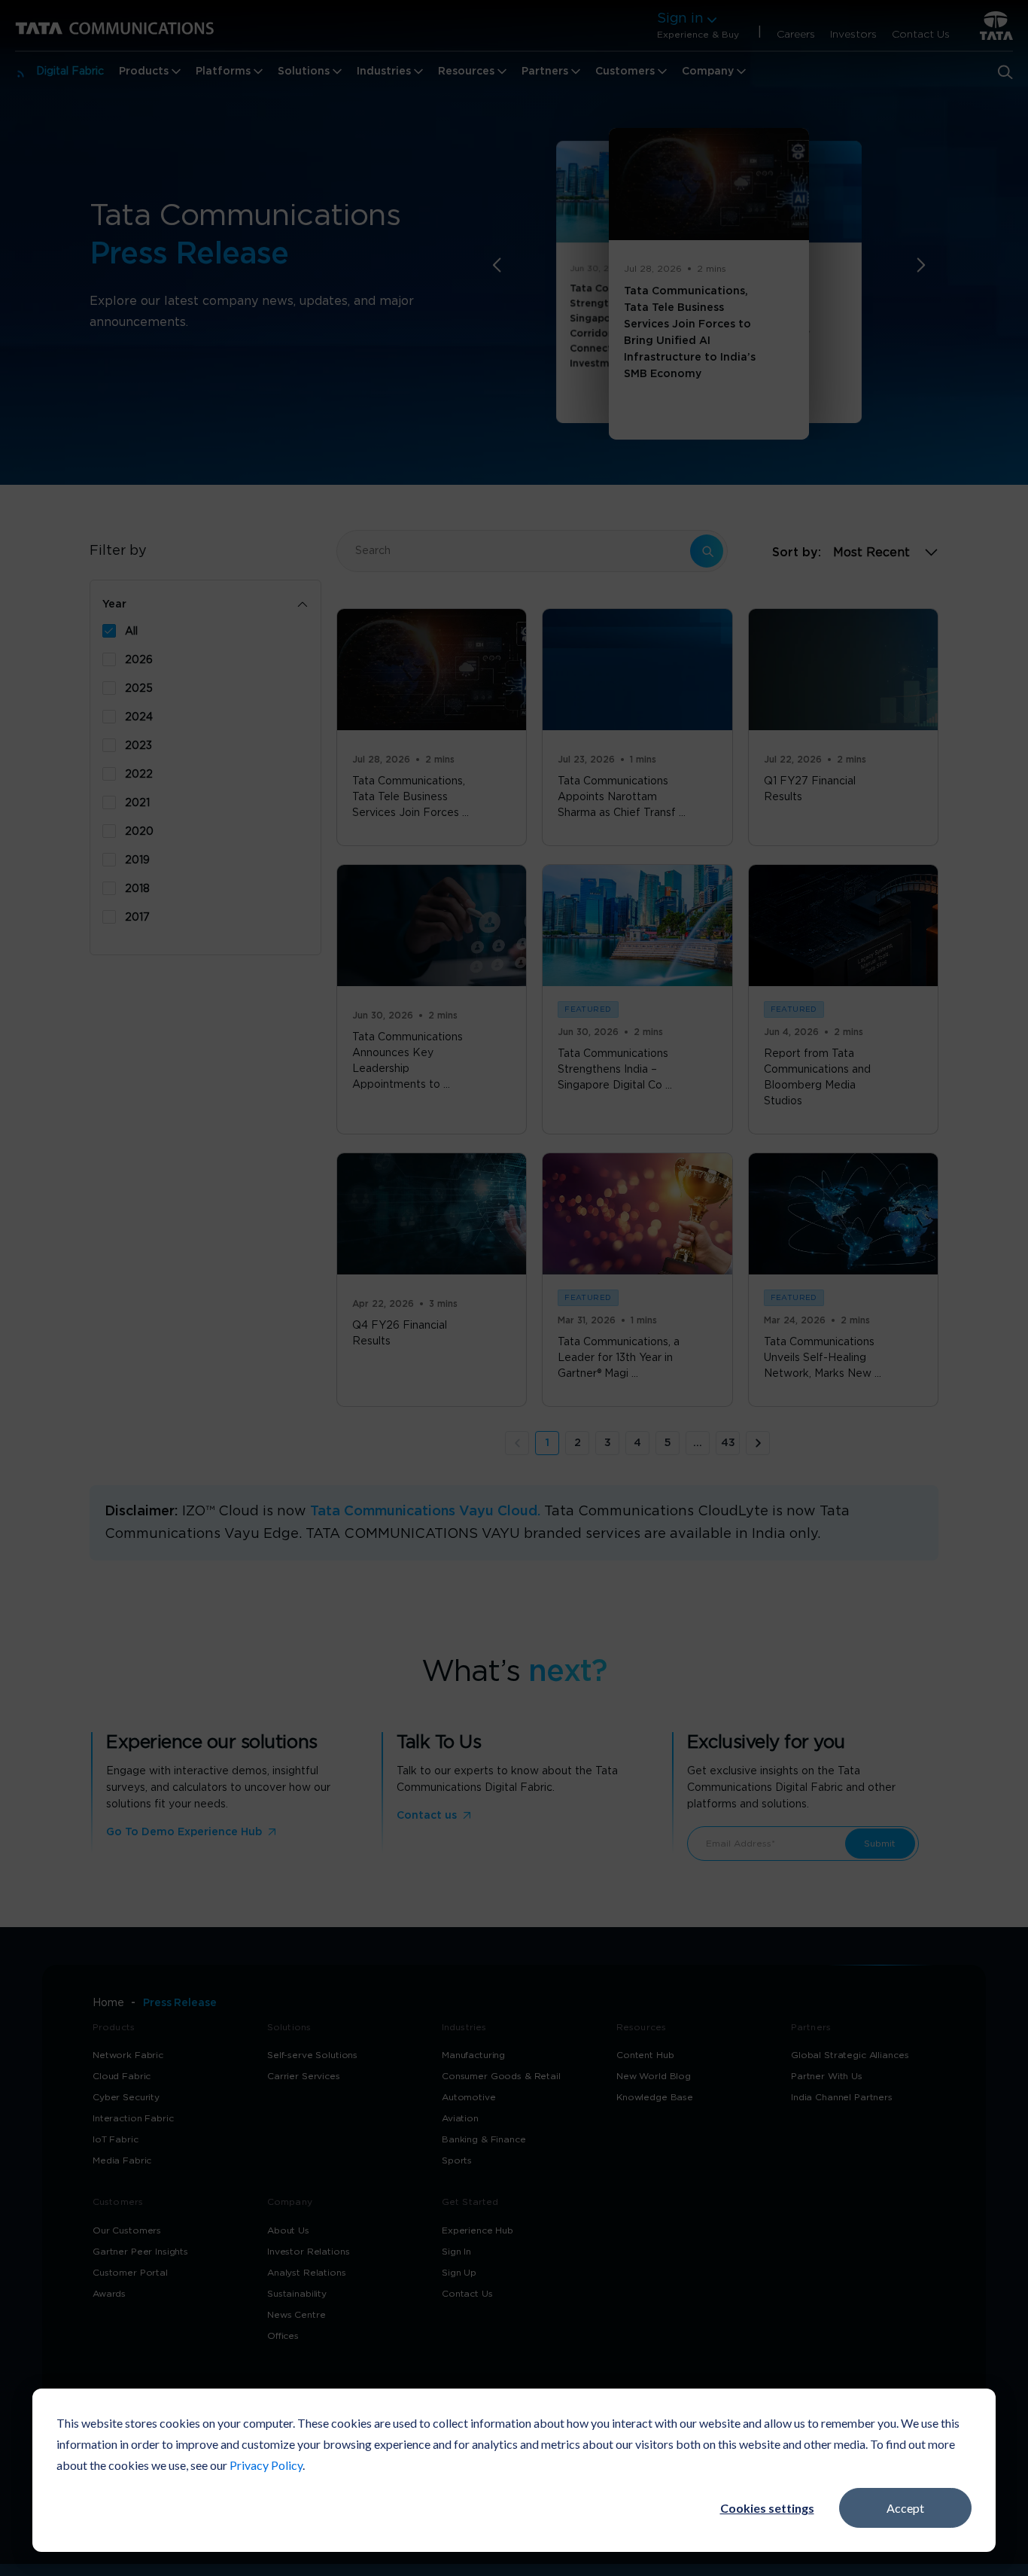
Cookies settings (767, 2508)
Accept (905, 2508)
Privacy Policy (266, 2465)
